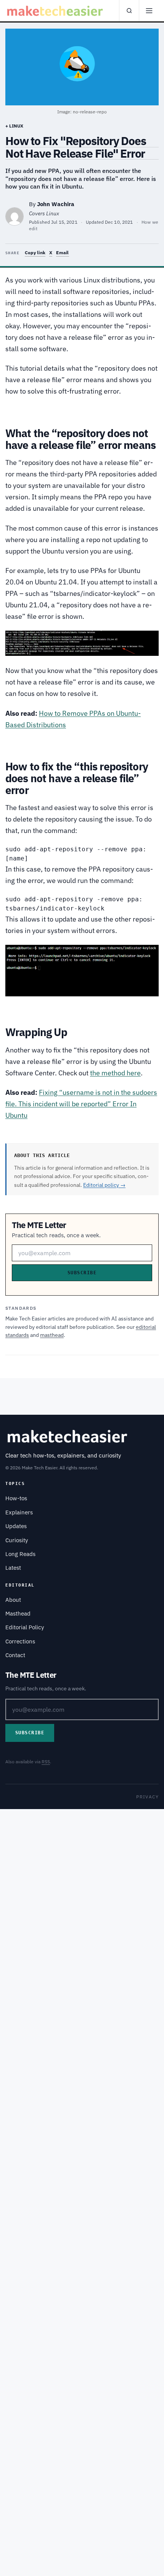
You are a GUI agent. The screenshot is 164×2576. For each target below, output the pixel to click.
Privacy (147, 1797)
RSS (46, 1762)
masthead (52, 1335)
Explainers (19, 1512)
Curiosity (17, 1540)
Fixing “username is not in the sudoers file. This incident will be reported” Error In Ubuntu (81, 1104)
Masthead (18, 1613)
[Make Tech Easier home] (56, 11)
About (13, 1600)
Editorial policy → (104, 1185)
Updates (16, 1526)
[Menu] (149, 11)
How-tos (16, 1498)
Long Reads (20, 1554)
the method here (115, 1073)
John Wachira (56, 204)
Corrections (20, 1641)
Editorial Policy (25, 1627)
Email (62, 253)
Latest (13, 1568)
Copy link (35, 253)
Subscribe (82, 1273)
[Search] (129, 11)
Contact (15, 1655)
